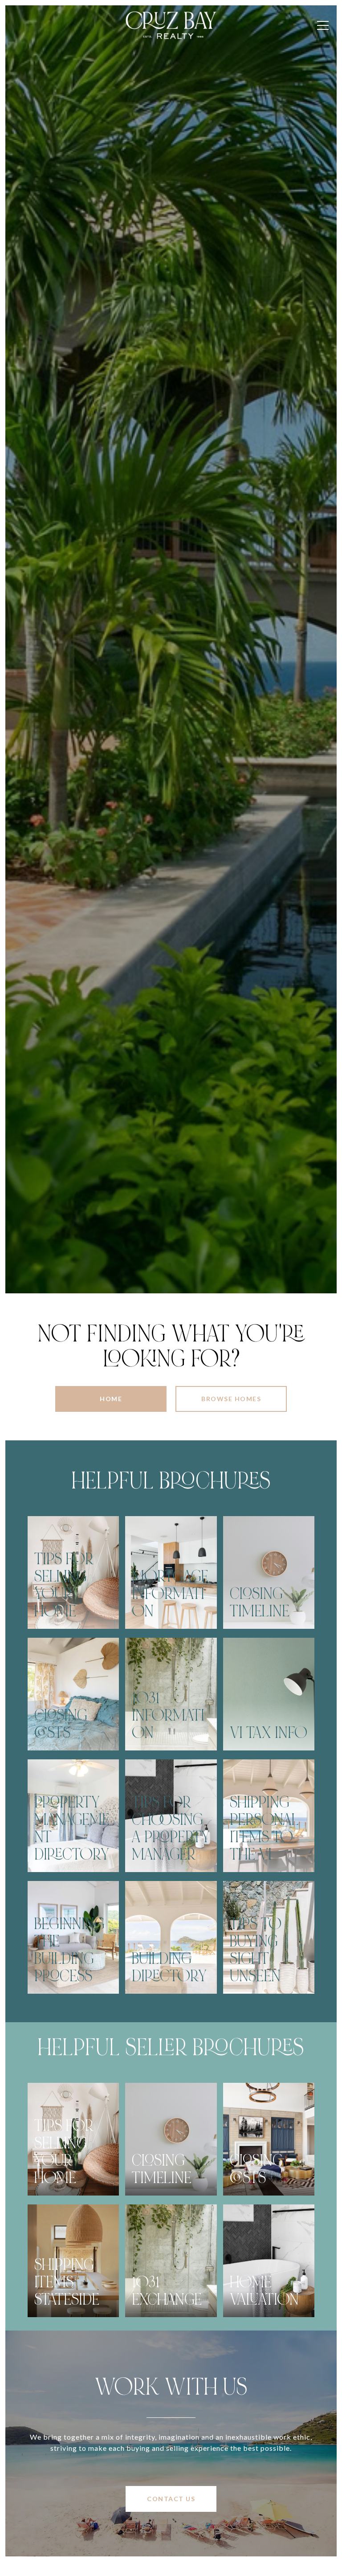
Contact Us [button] (171, 2499)
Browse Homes (231, 1399)
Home (111, 1399)
